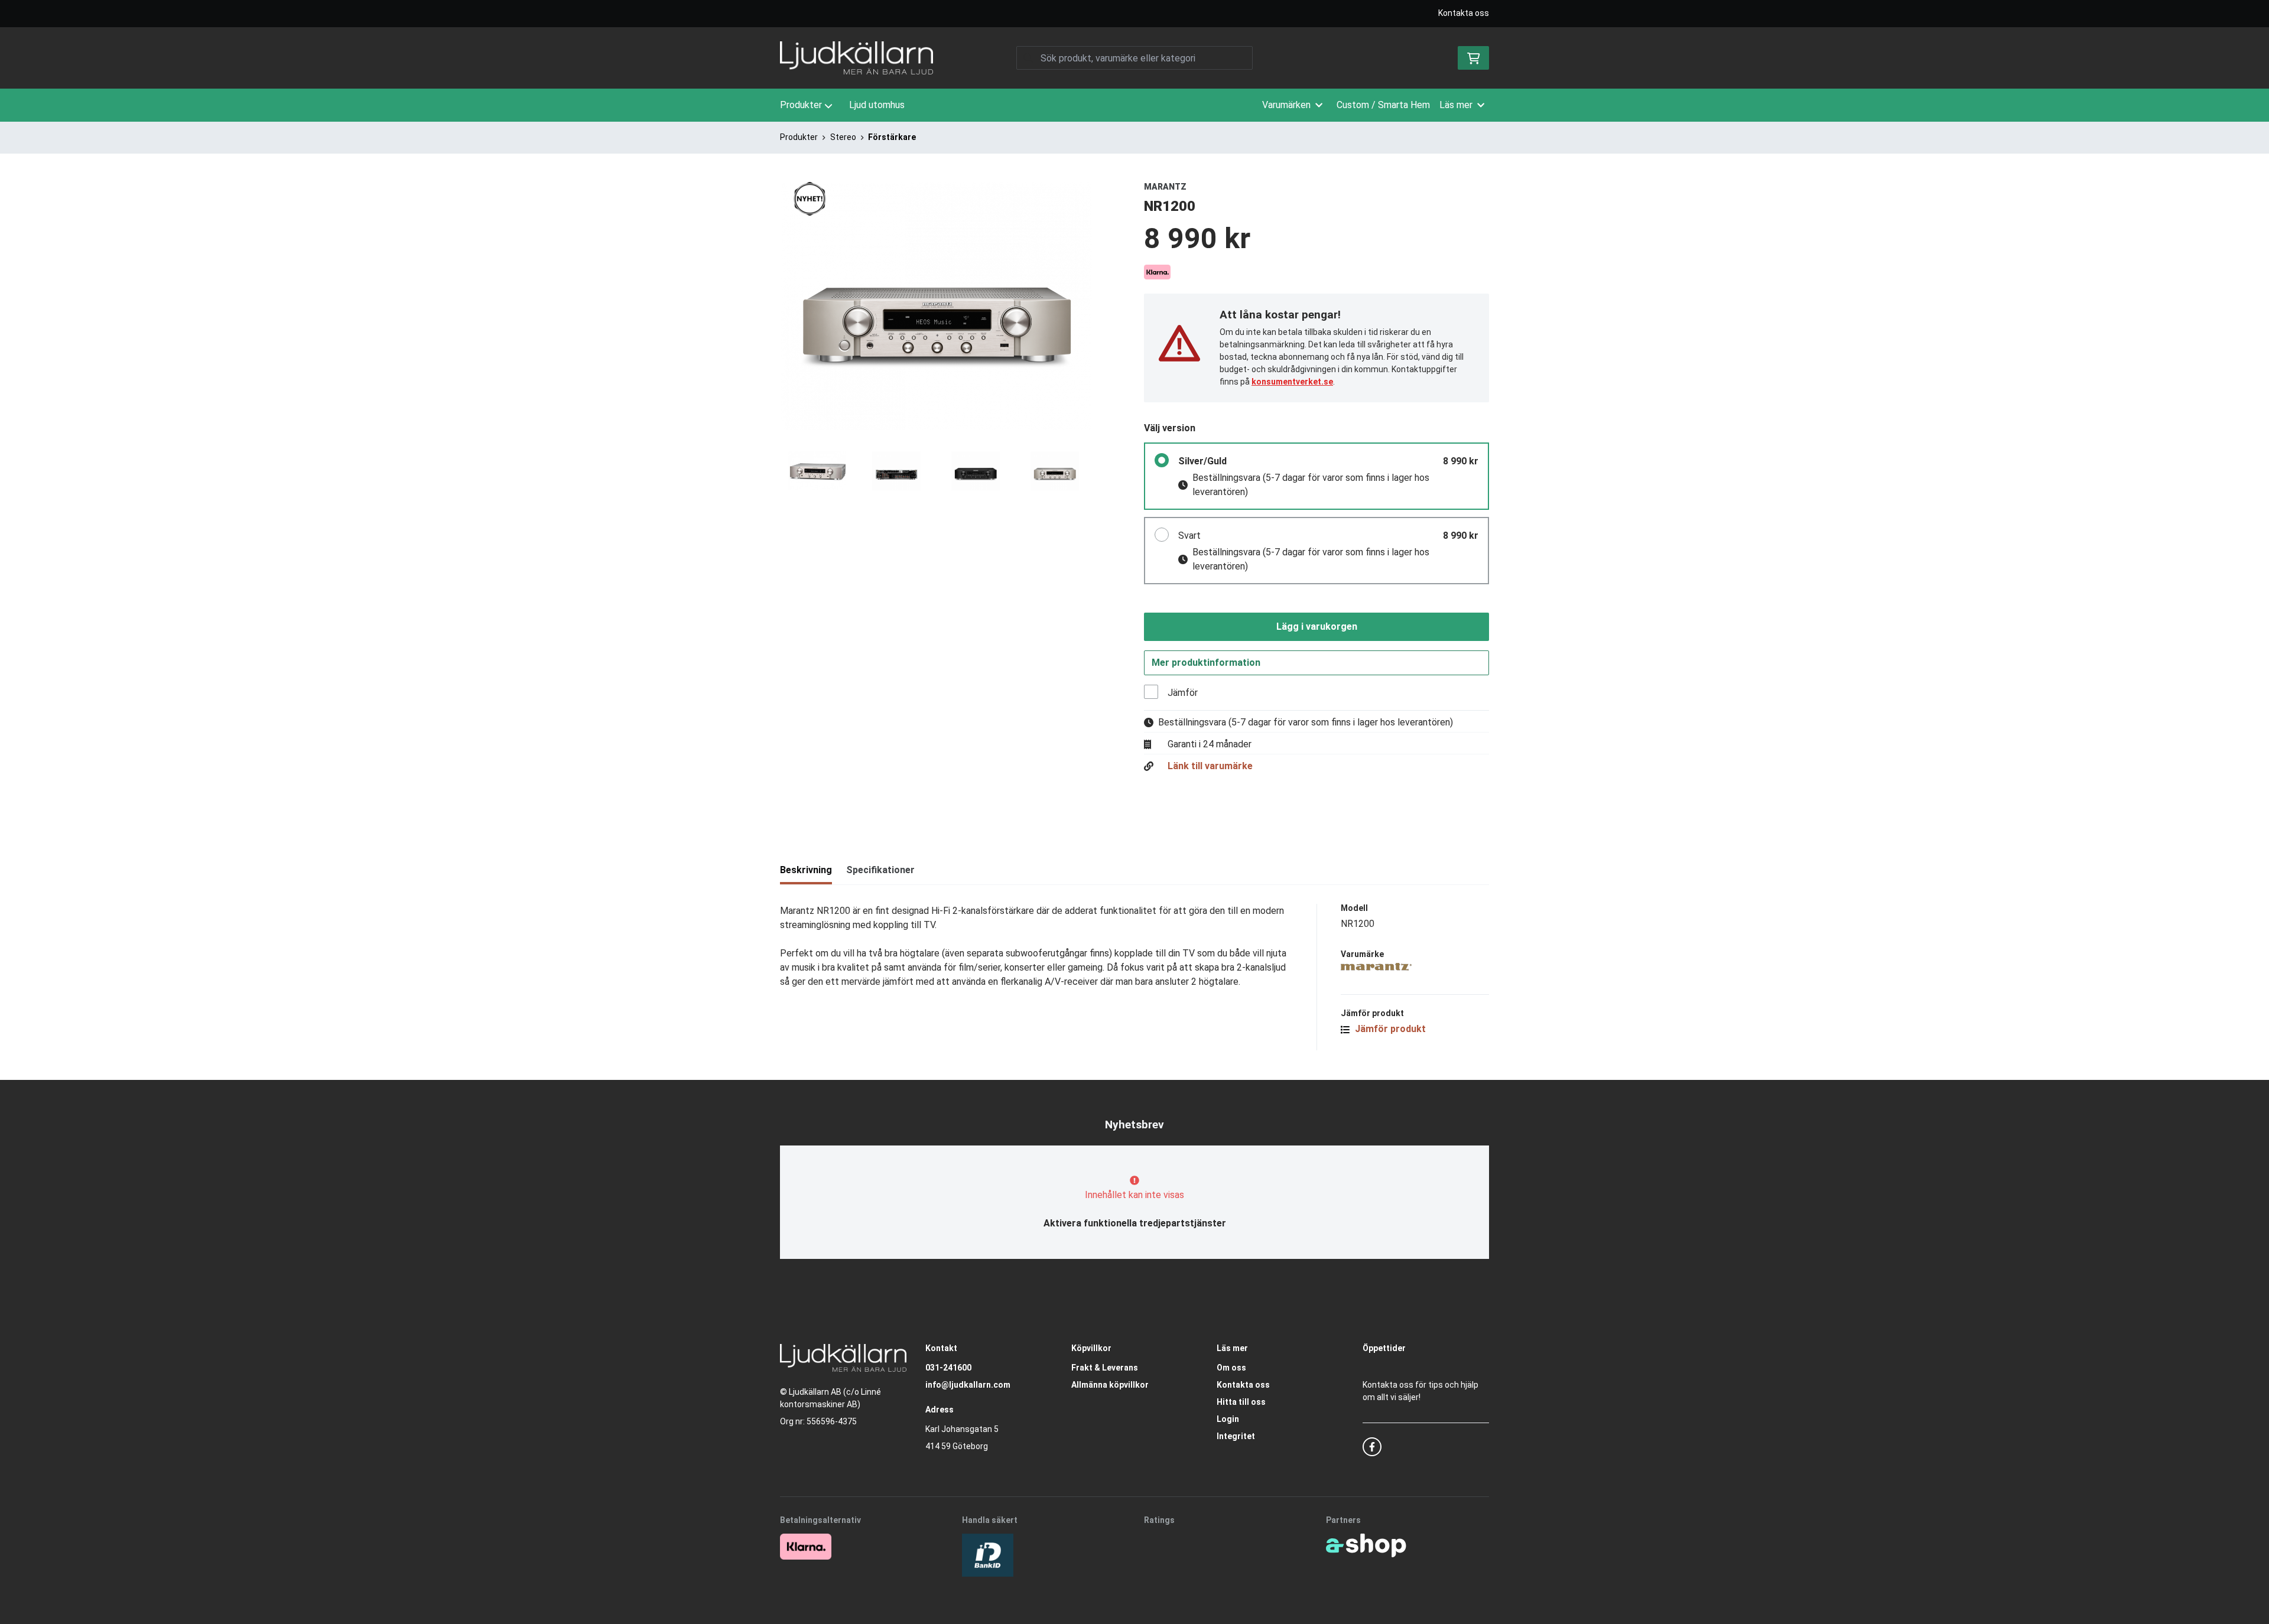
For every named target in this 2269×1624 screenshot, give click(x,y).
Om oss (1231, 1368)
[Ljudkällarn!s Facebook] (1372, 1447)
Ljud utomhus (877, 105)
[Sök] (1028, 58)
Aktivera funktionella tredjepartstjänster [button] (1135, 1223)
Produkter (801, 105)
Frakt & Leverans (1105, 1368)
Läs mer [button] (1456, 105)
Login (1228, 1419)
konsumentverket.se (1292, 382)
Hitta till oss (1241, 1402)
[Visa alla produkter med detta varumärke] (1415, 967)
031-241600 (948, 1368)
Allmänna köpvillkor (1110, 1385)
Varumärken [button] (1286, 105)
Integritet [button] (1236, 1436)
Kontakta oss (1464, 13)
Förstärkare (892, 137)
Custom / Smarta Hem (1383, 105)
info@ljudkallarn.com (968, 1385)
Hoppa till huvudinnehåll (1129, 15)
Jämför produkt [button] (1389, 1029)
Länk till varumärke (1210, 766)
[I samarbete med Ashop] (1366, 1545)
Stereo (843, 137)
